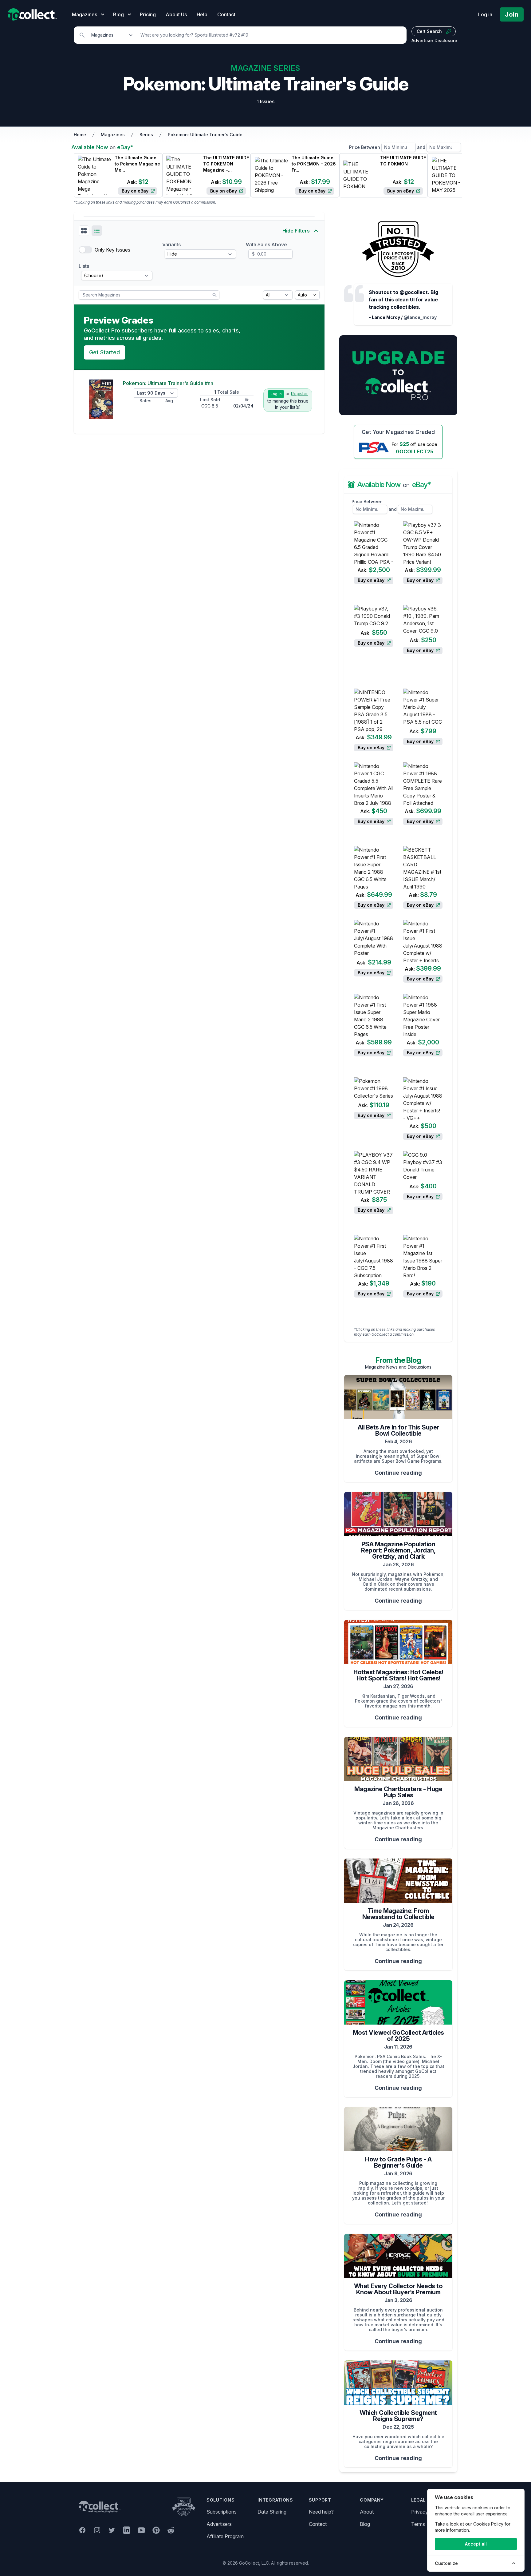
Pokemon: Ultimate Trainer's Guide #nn (168, 383)
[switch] (85, 250)
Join (512, 14)
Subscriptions (222, 2512)
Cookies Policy (488, 2524)
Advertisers (219, 2524)
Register (299, 394)
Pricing (148, 14)
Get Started (104, 352)
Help (202, 14)
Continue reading (398, 1473)
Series (146, 135)
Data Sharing (272, 2512)
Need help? (321, 2512)
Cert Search (429, 31)
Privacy (420, 2512)
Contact (226, 14)
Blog (365, 2524)
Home (80, 135)
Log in (485, 14)
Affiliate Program (225, 2536)
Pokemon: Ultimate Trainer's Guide (205, 135)
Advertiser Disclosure (434, 40)
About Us (176, 14)
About (367, 2512)
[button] (84, 231)
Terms (418, 2524)
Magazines (113, 135)
